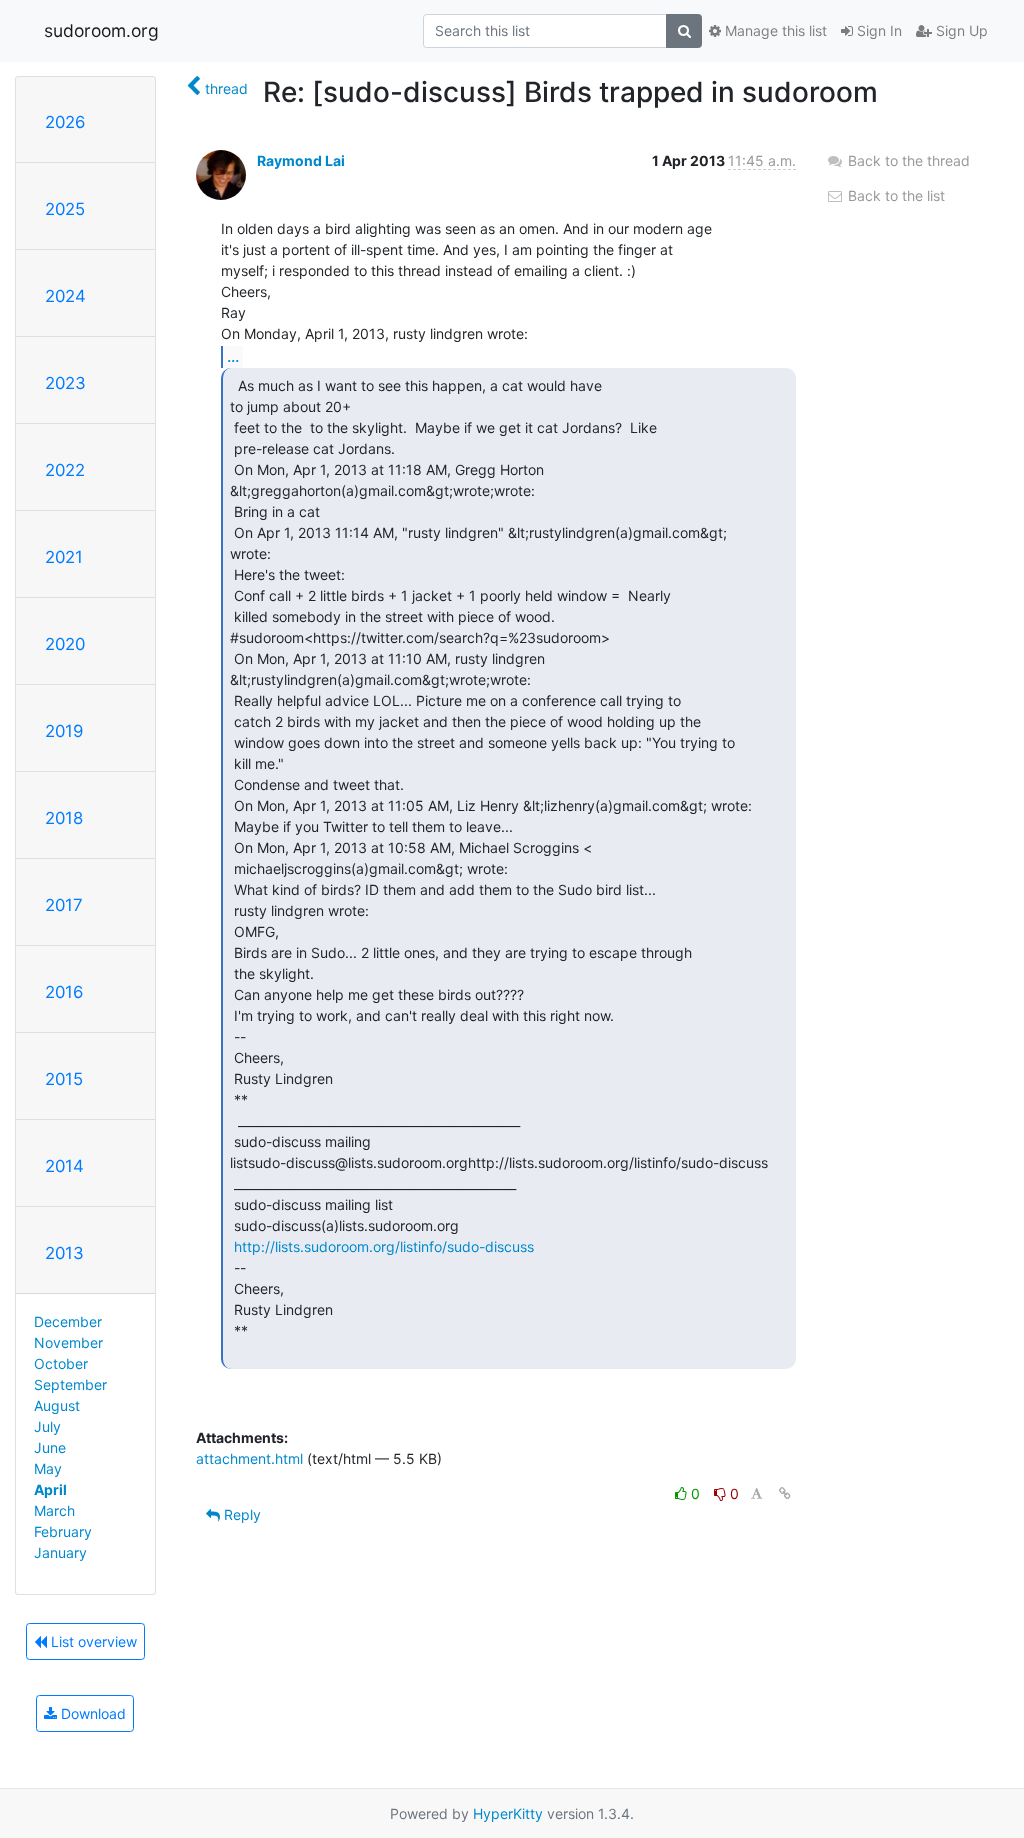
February (63, 1531)
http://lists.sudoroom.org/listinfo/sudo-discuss (384, 1246)
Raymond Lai (301, 160)
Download (91, 1713)
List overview (92, 1641)
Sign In (877, 30)
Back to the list (894, 195)
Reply (240, 1514)
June (50, 1447)
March (54, 1510)
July (47, 1426)
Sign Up (960, 30)
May (48, 1468)
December (68, 1321)
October (61, 1363)
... (233, 356)
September (70, 1384)
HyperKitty (508, 1813)
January (60, 1552)
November (68, 1342)
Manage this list (774, 30)
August (57, 1405)
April (50, 1489)
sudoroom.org (101, 30)
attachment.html (249, 1458)
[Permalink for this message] (785, 1493)
